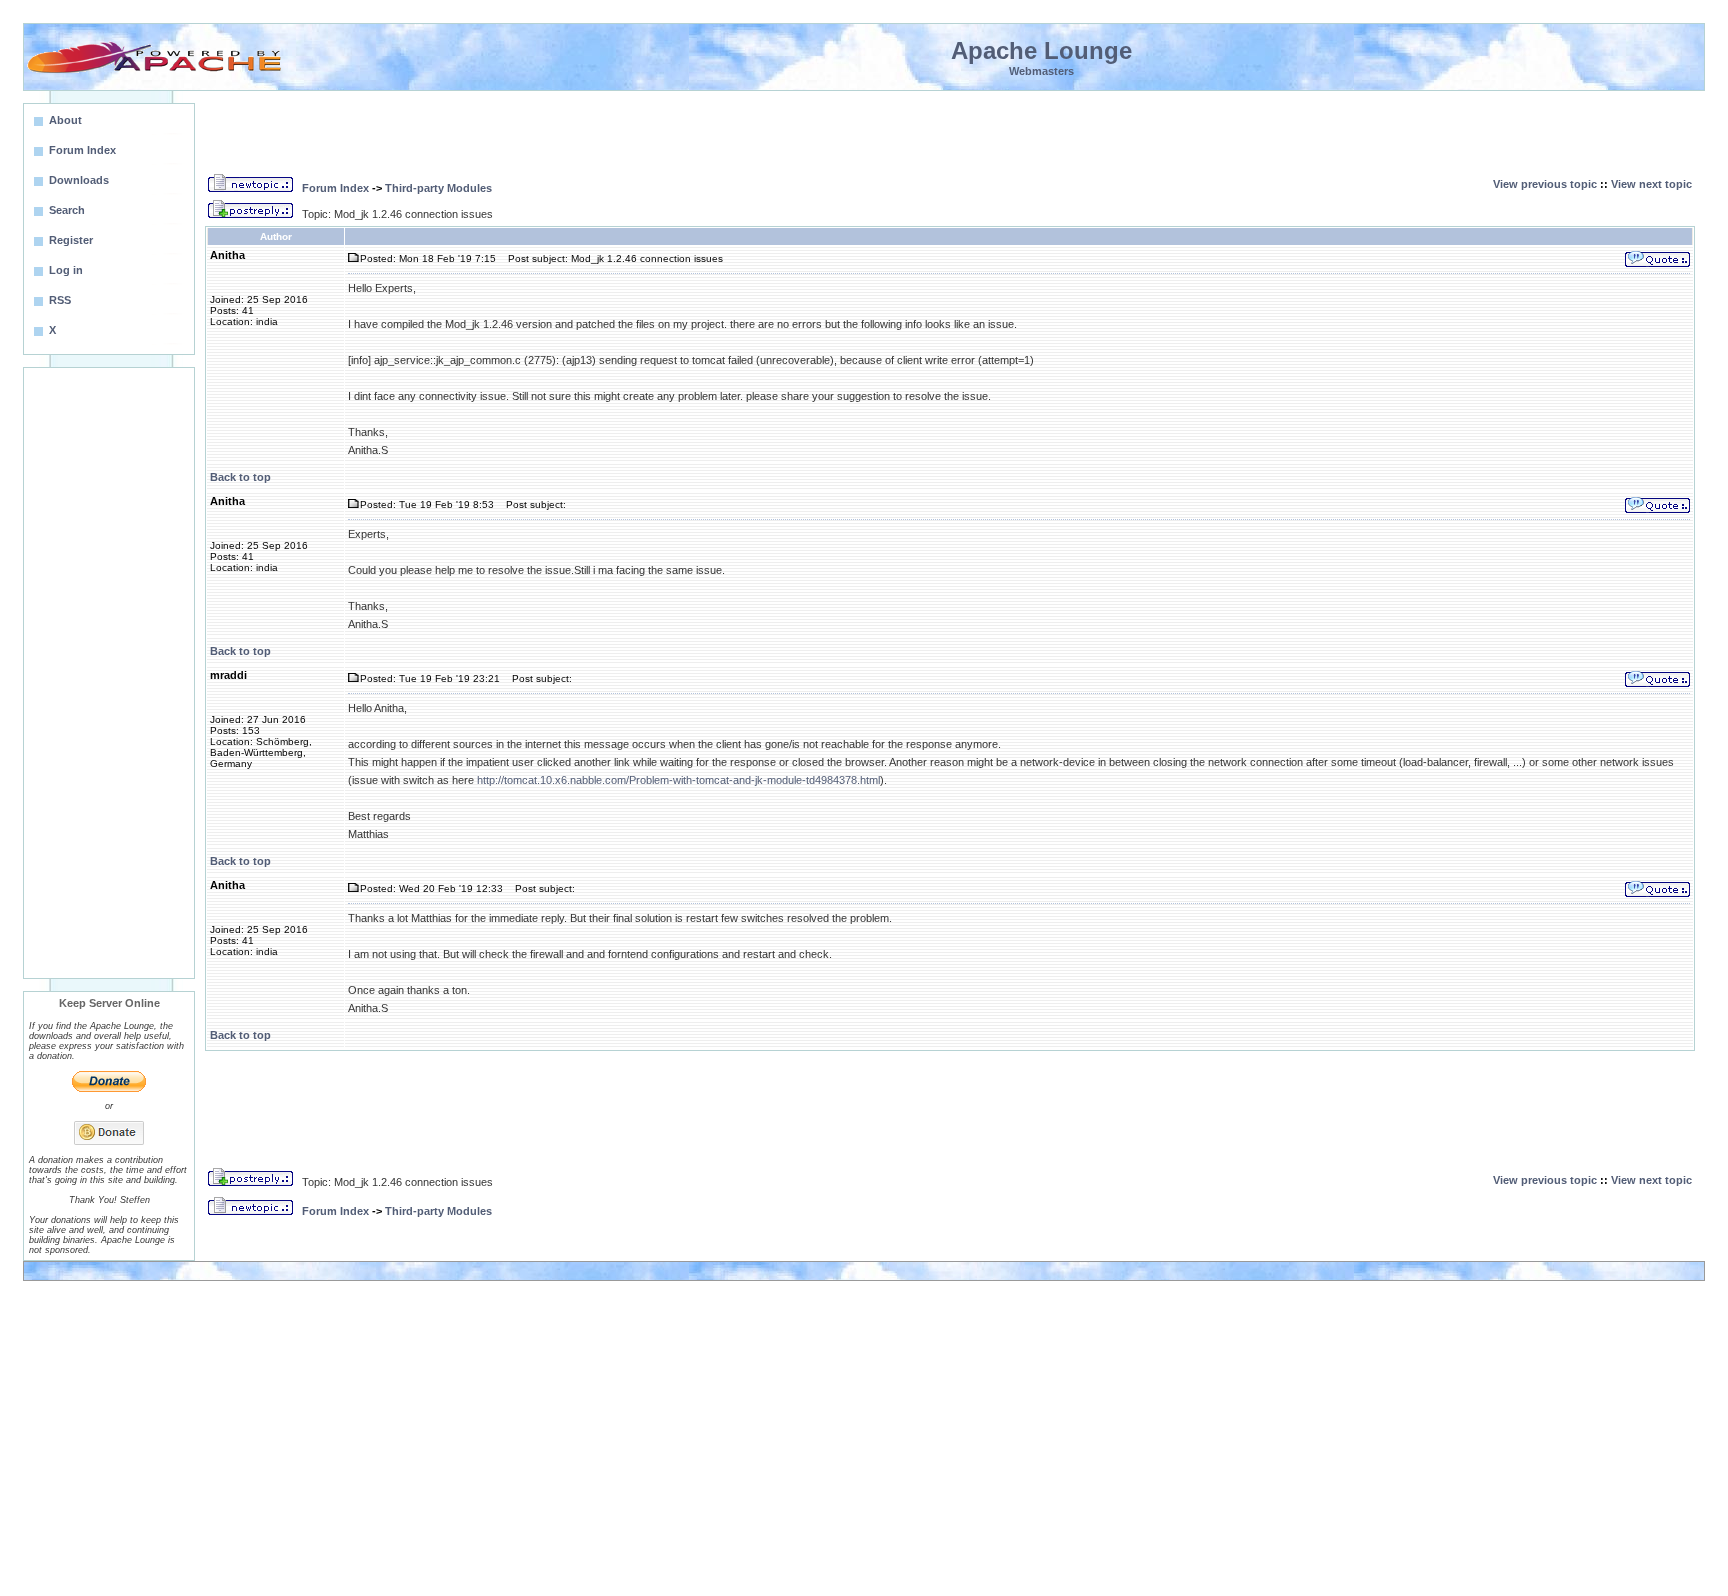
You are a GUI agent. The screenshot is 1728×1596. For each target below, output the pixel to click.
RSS (60, 300)
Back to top (240, 477)
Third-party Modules (438, 188)
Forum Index (335, 188)
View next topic (1651, 184)
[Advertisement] (109, 673)
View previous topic (1545, 184)
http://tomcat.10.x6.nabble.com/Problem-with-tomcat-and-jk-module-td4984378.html (678, 780)
